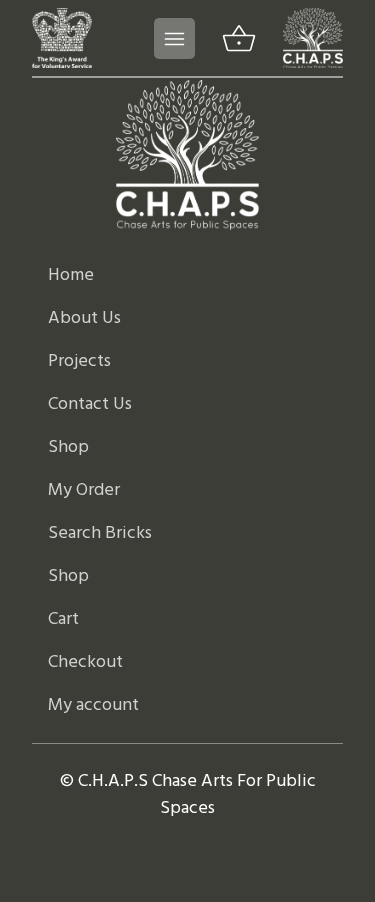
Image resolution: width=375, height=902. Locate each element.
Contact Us (90, 404)
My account (93, 705)
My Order (84, 490)
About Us (84, 318)
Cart (63, 619)
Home (71, 275)
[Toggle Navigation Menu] (174, 38)
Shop (68, 447)
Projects (79, 361)
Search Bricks (100, 533)
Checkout (85, 662)
